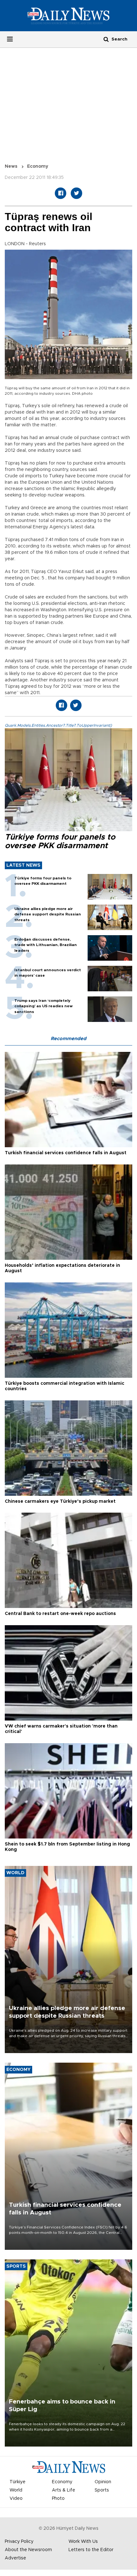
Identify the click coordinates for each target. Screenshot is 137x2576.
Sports (102, 2490)
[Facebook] (61, 193)
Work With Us (83, 2542)
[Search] (106, 39)
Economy (38, 166)
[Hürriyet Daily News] (68, 16)
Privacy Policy (19, 2542)
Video (16, 2499)
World (16, 2490)
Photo (58, 2499)
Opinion (103, 2482)
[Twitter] (76, 193)
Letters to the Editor (91, 2550)
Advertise (15, 2558)
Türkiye (18, 2482)
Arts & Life (64, 2490)
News (11, 166)
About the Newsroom (28, 2550)
